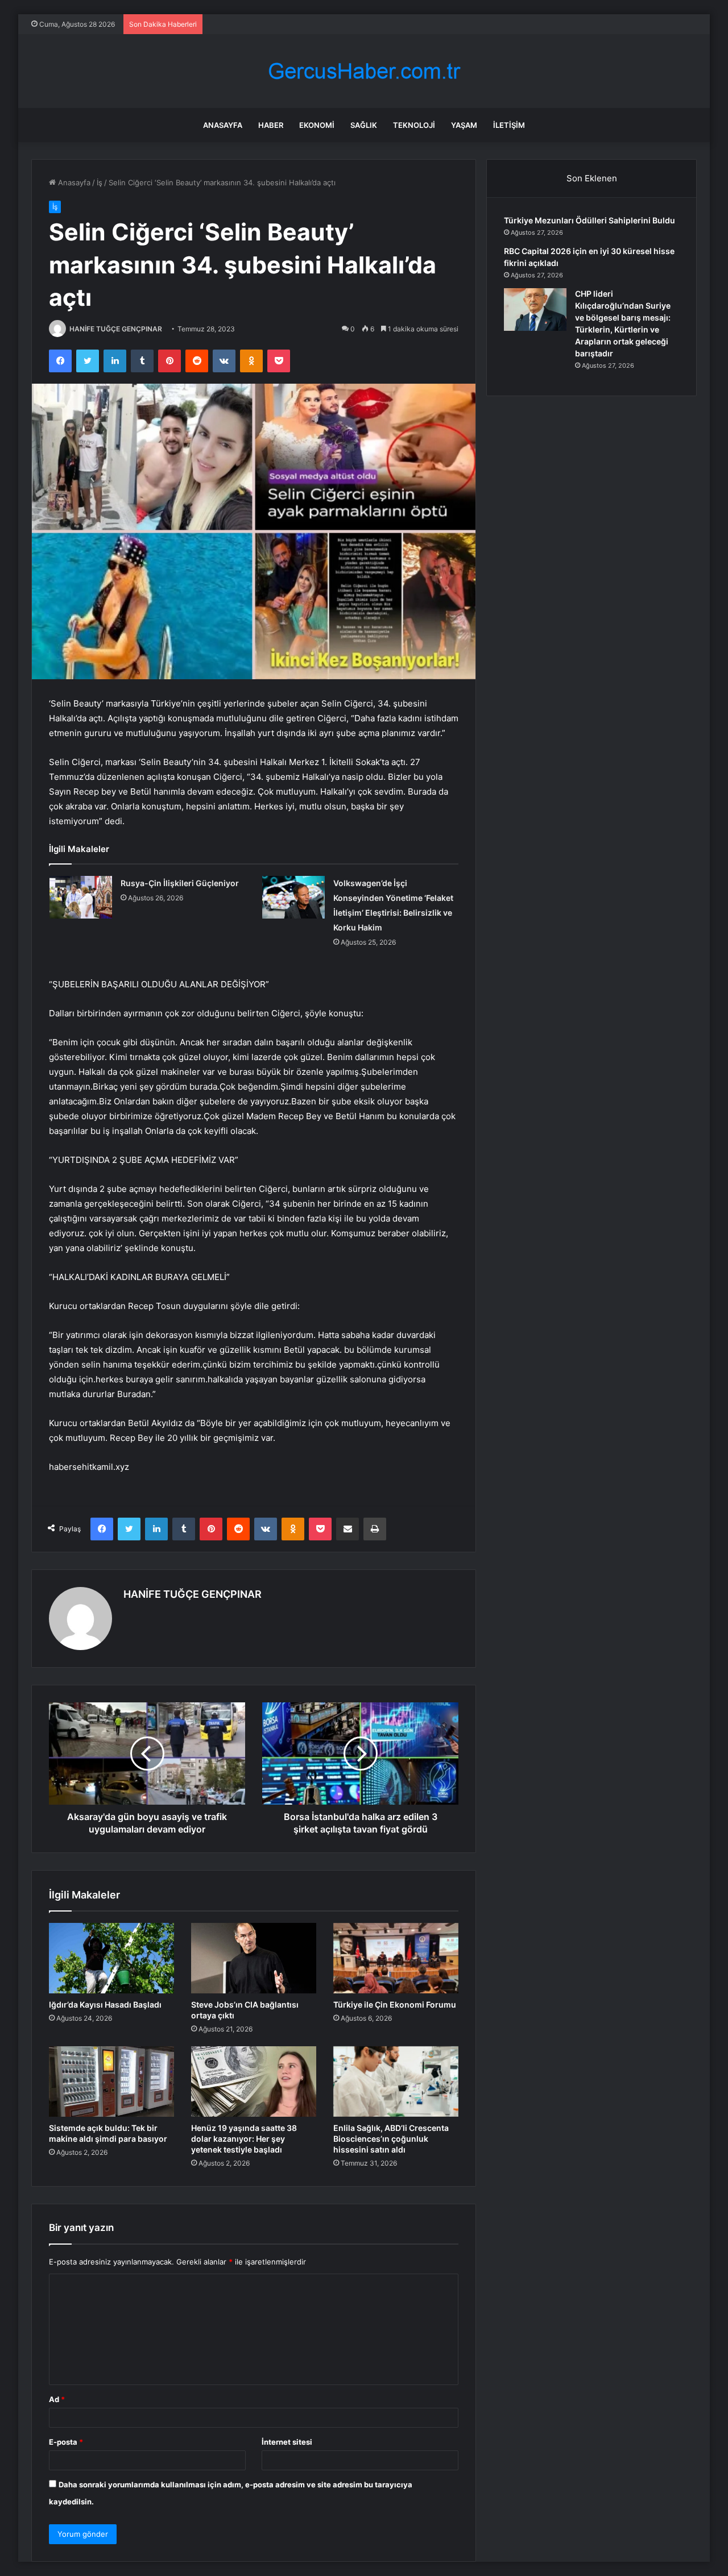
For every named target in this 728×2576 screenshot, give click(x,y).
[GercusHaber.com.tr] (364, 71)
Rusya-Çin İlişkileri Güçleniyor (180, 883)
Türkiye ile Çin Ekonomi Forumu (395, 2004)
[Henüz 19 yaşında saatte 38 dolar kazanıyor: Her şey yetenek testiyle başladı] (254, 2081)
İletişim (509, 125)
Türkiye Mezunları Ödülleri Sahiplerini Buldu (590, 220)
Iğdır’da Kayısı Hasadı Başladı (105, 2004)
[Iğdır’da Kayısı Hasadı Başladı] (111, 1958)
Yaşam (464, 125)
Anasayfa (223, 125)
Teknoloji (414, 125)
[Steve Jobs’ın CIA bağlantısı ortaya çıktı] (254, 1958)
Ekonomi (317, 125)
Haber (271, 125)
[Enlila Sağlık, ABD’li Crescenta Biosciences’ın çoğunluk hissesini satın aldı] (396, 2081)
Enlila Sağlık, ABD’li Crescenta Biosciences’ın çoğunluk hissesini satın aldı (391, 2139)
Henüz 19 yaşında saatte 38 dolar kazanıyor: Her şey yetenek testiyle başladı (244, 2139)
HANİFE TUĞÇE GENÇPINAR (116, 329)
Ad (57, 2399)
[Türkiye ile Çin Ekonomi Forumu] (396, 1958)
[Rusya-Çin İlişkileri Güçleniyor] (81, 897)
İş (100, 182)
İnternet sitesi (287, 2442)
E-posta (66, 2442)
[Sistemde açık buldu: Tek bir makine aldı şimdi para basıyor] (111, 2081)
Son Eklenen (592, 178)
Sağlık (364, 125)
